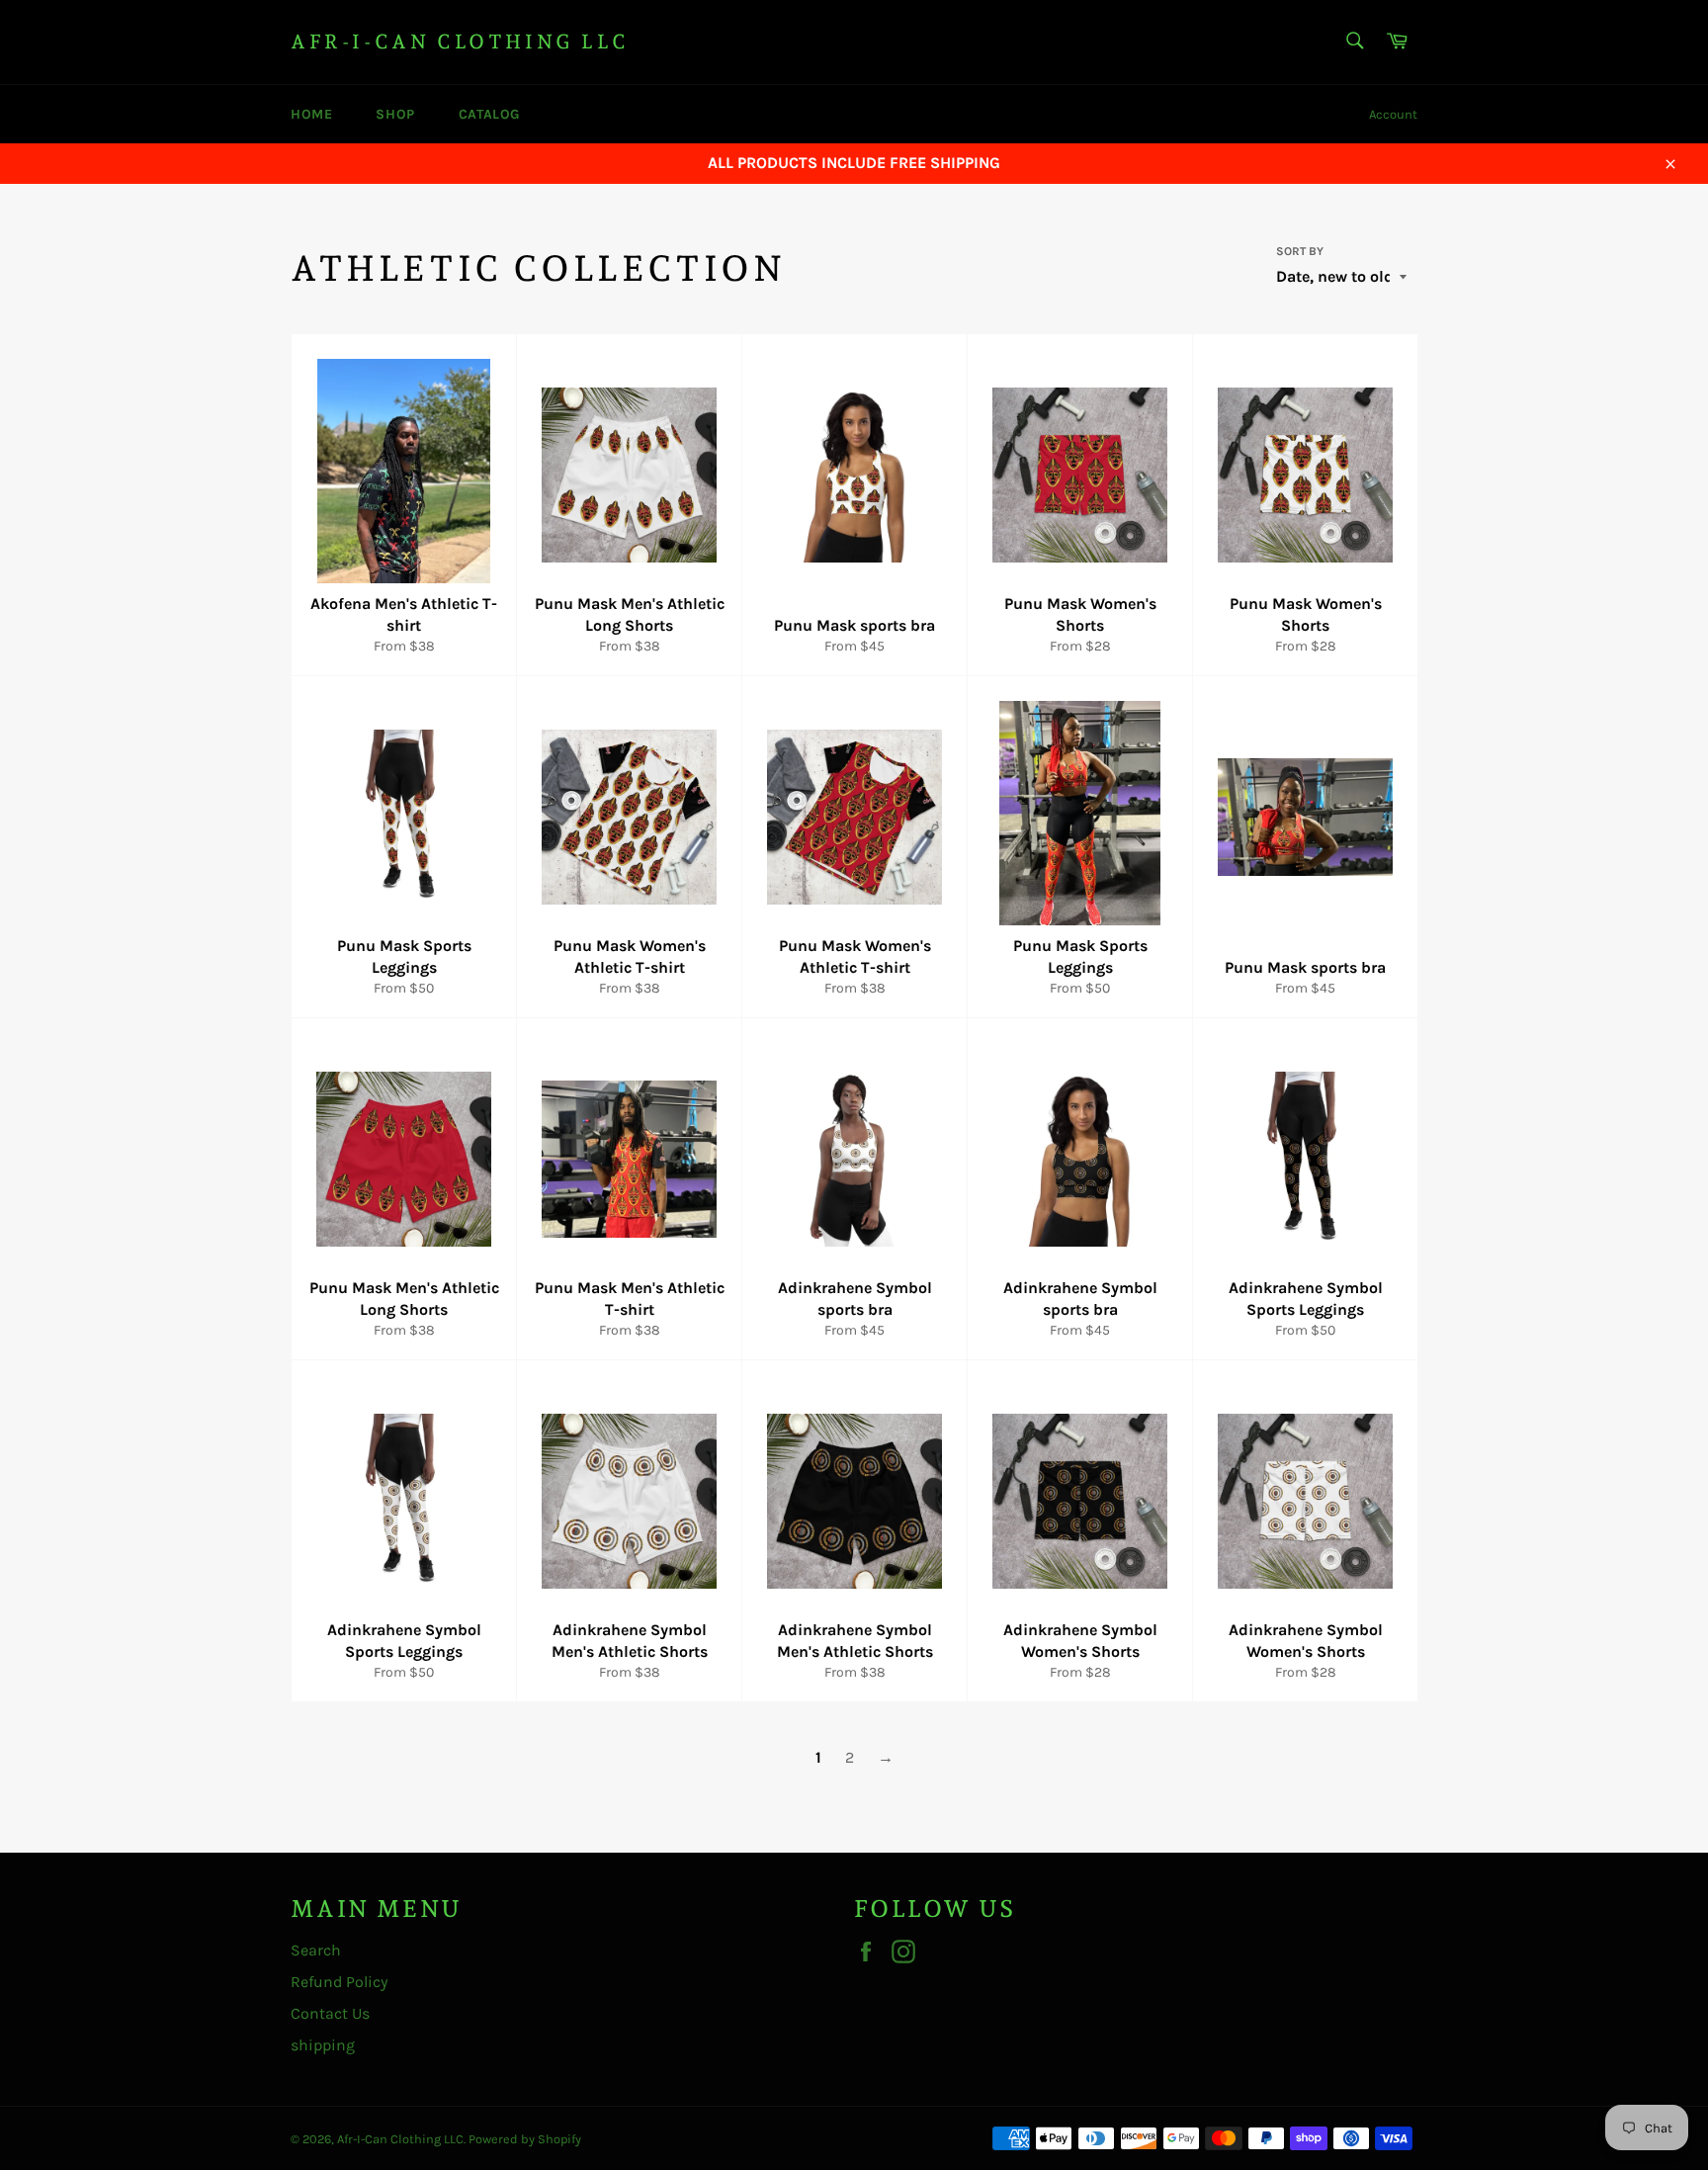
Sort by (1300, 251)
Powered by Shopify (525, 2139)
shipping (323, 2045)
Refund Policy (339, 1982)
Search (316, 1950)
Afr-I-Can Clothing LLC (460, 42)
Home (311, 114)
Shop (395, 114)
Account (1393, 114)
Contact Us (330, 2013)
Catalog (489, 114)
